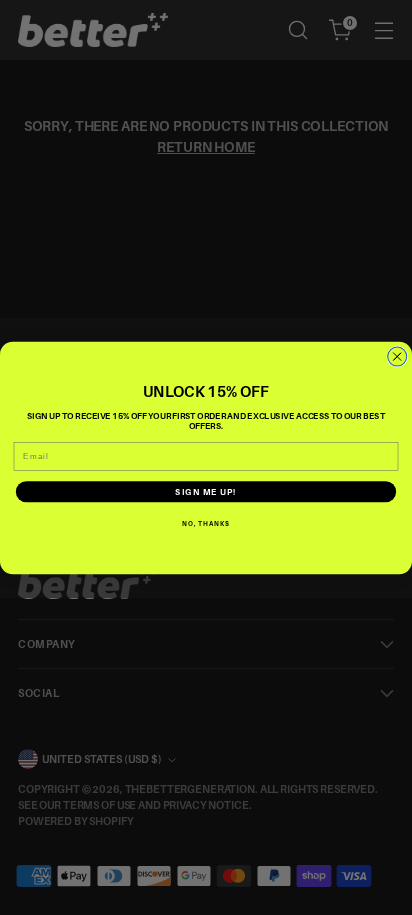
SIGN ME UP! (205, 491)
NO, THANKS (206, 523)
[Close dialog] (397, 356)
